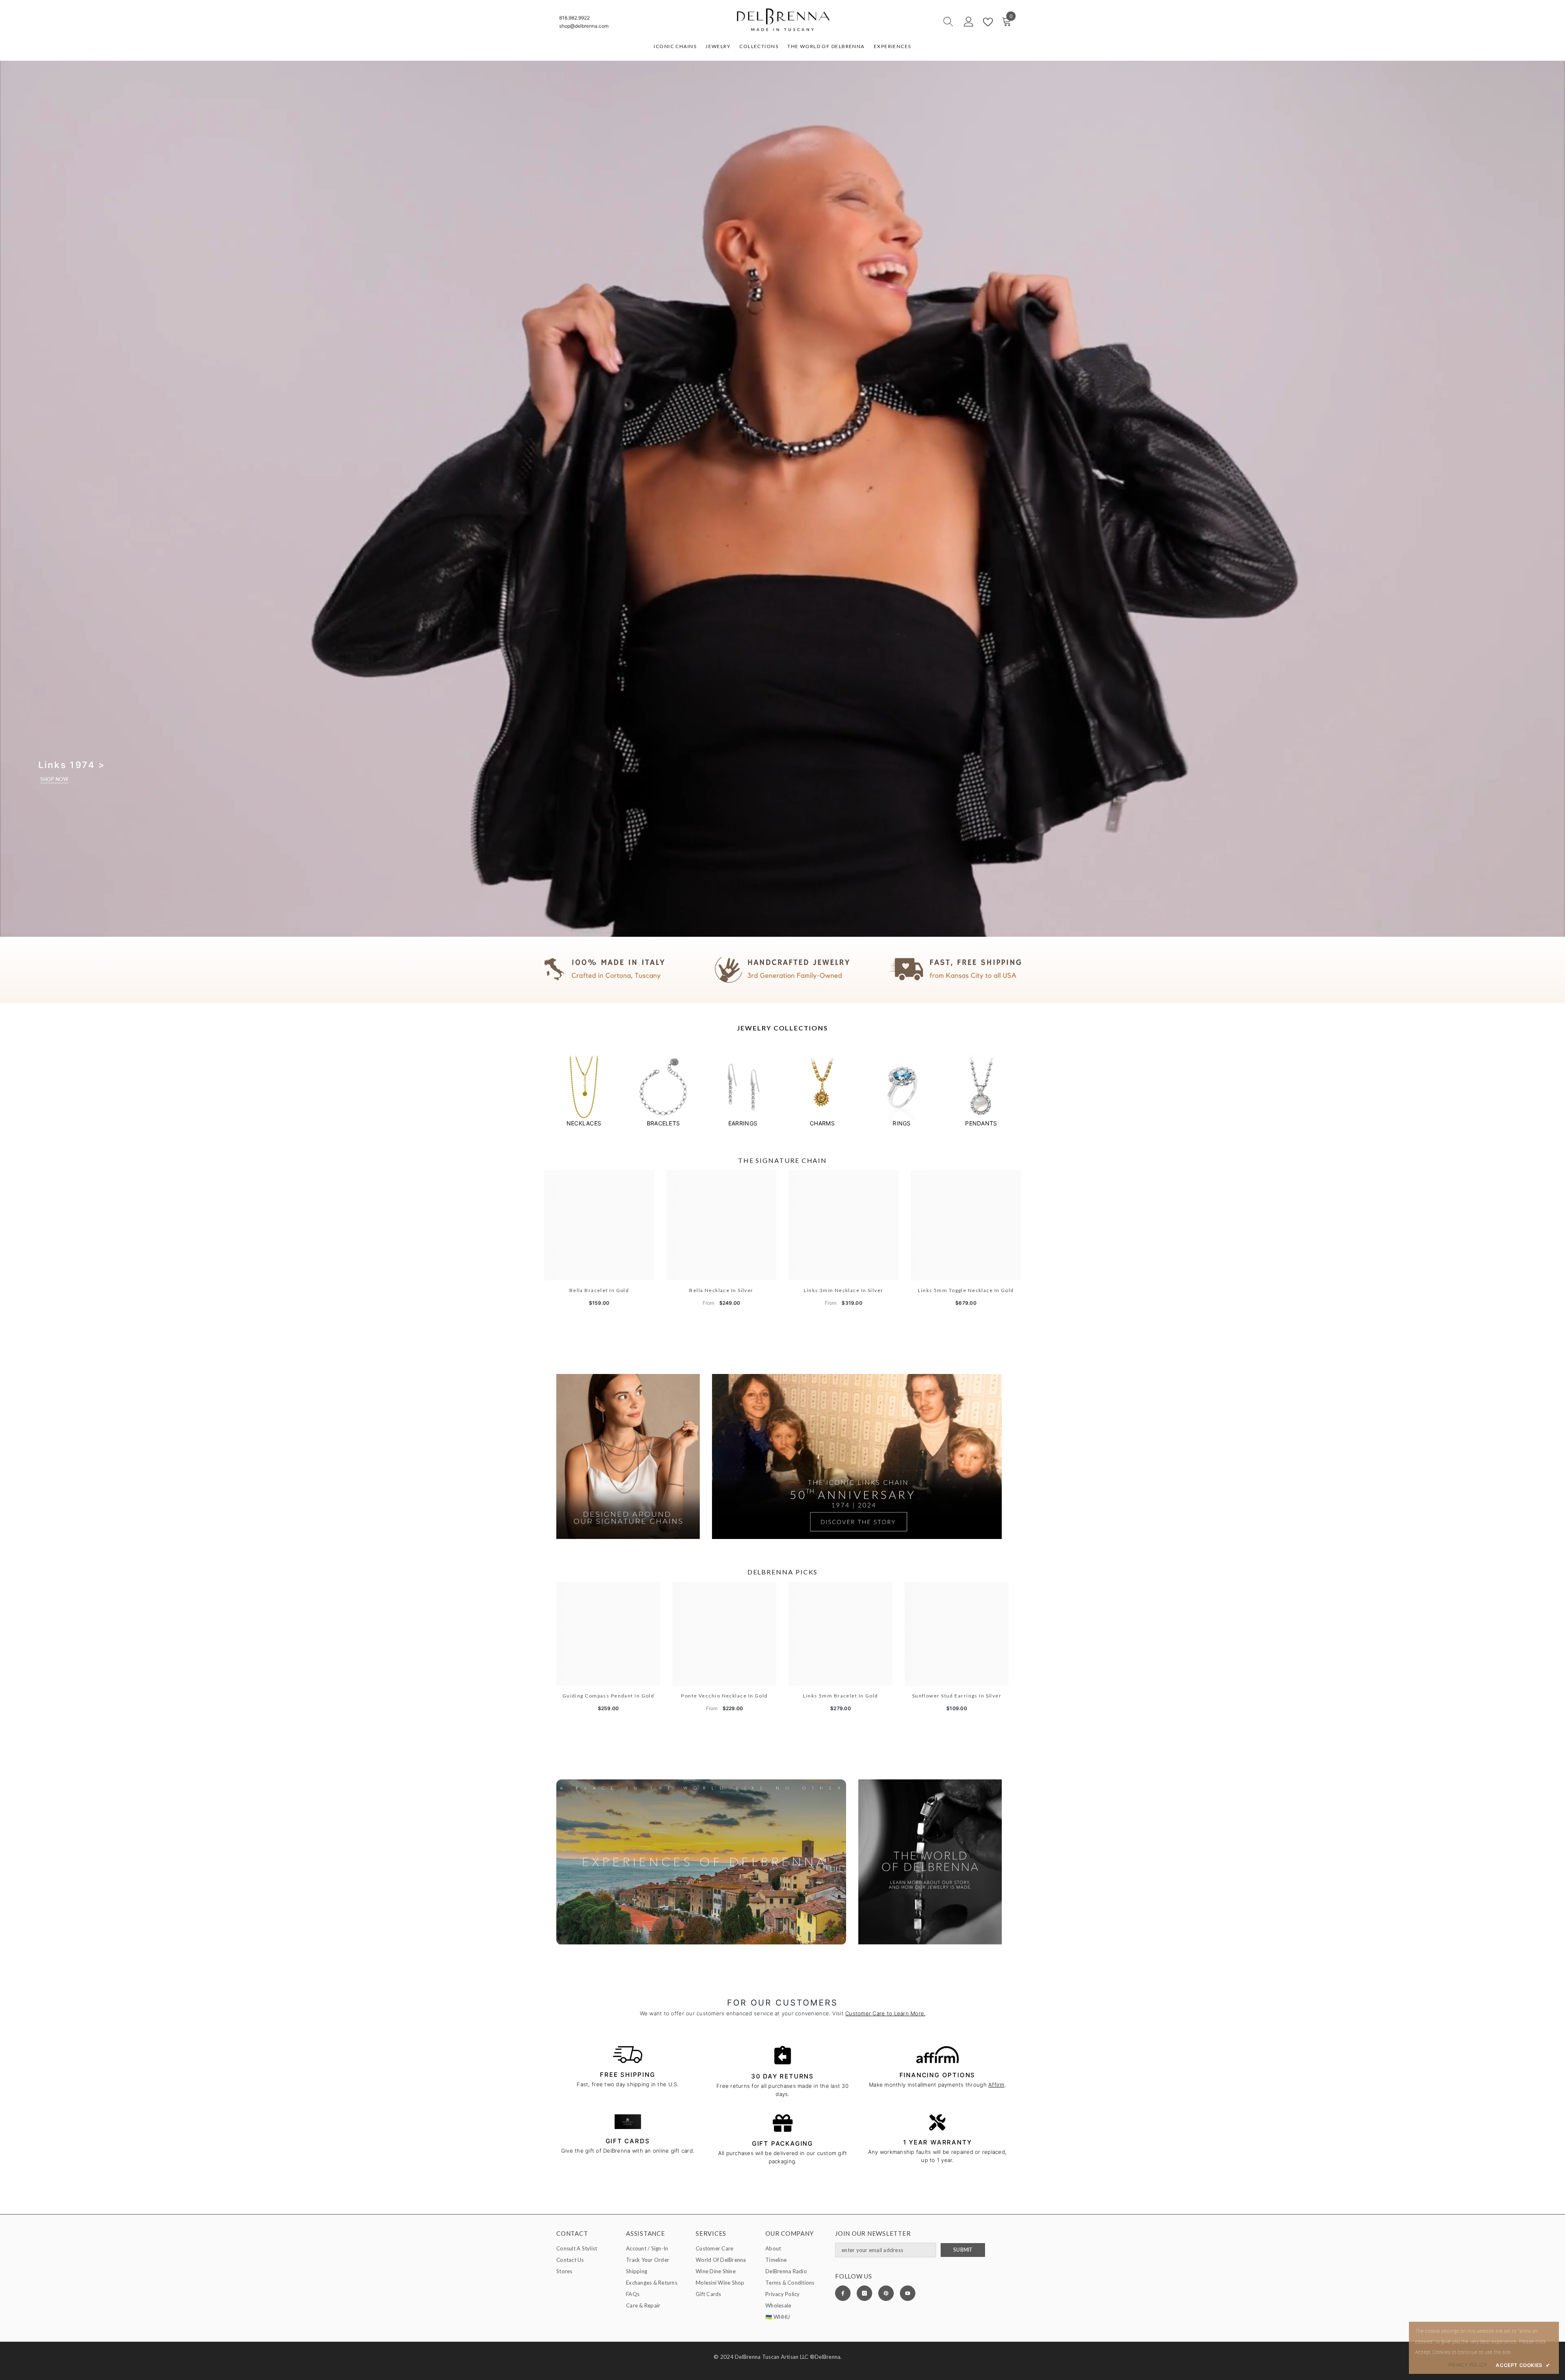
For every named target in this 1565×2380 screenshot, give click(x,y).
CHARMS (822, 1123)
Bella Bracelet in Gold (599, 1290)
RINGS (902, 1123)
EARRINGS (743, 1123)
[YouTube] (908, 2293)
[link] (782, 970)
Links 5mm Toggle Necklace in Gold (966, 1290)
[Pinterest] (886, 2293)
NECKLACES (584, 1123)
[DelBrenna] (584, 1087)
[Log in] (969, 22)
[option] (584, 1091)
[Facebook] (843, 2293)
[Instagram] (864, 2293)
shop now (54, 779)
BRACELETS (663, 1123)
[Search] (919, 22)
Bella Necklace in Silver (721, 1290)
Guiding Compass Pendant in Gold (608, 1696)
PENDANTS (981, 1123)
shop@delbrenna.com (584, 26)
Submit (963, 2250)
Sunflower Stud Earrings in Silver (957, 1696)
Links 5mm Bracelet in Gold (840, 1696)
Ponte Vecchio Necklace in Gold (724, 1696)
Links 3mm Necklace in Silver (843, 1290)
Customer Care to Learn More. (885, 2013)
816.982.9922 (574, 18)
